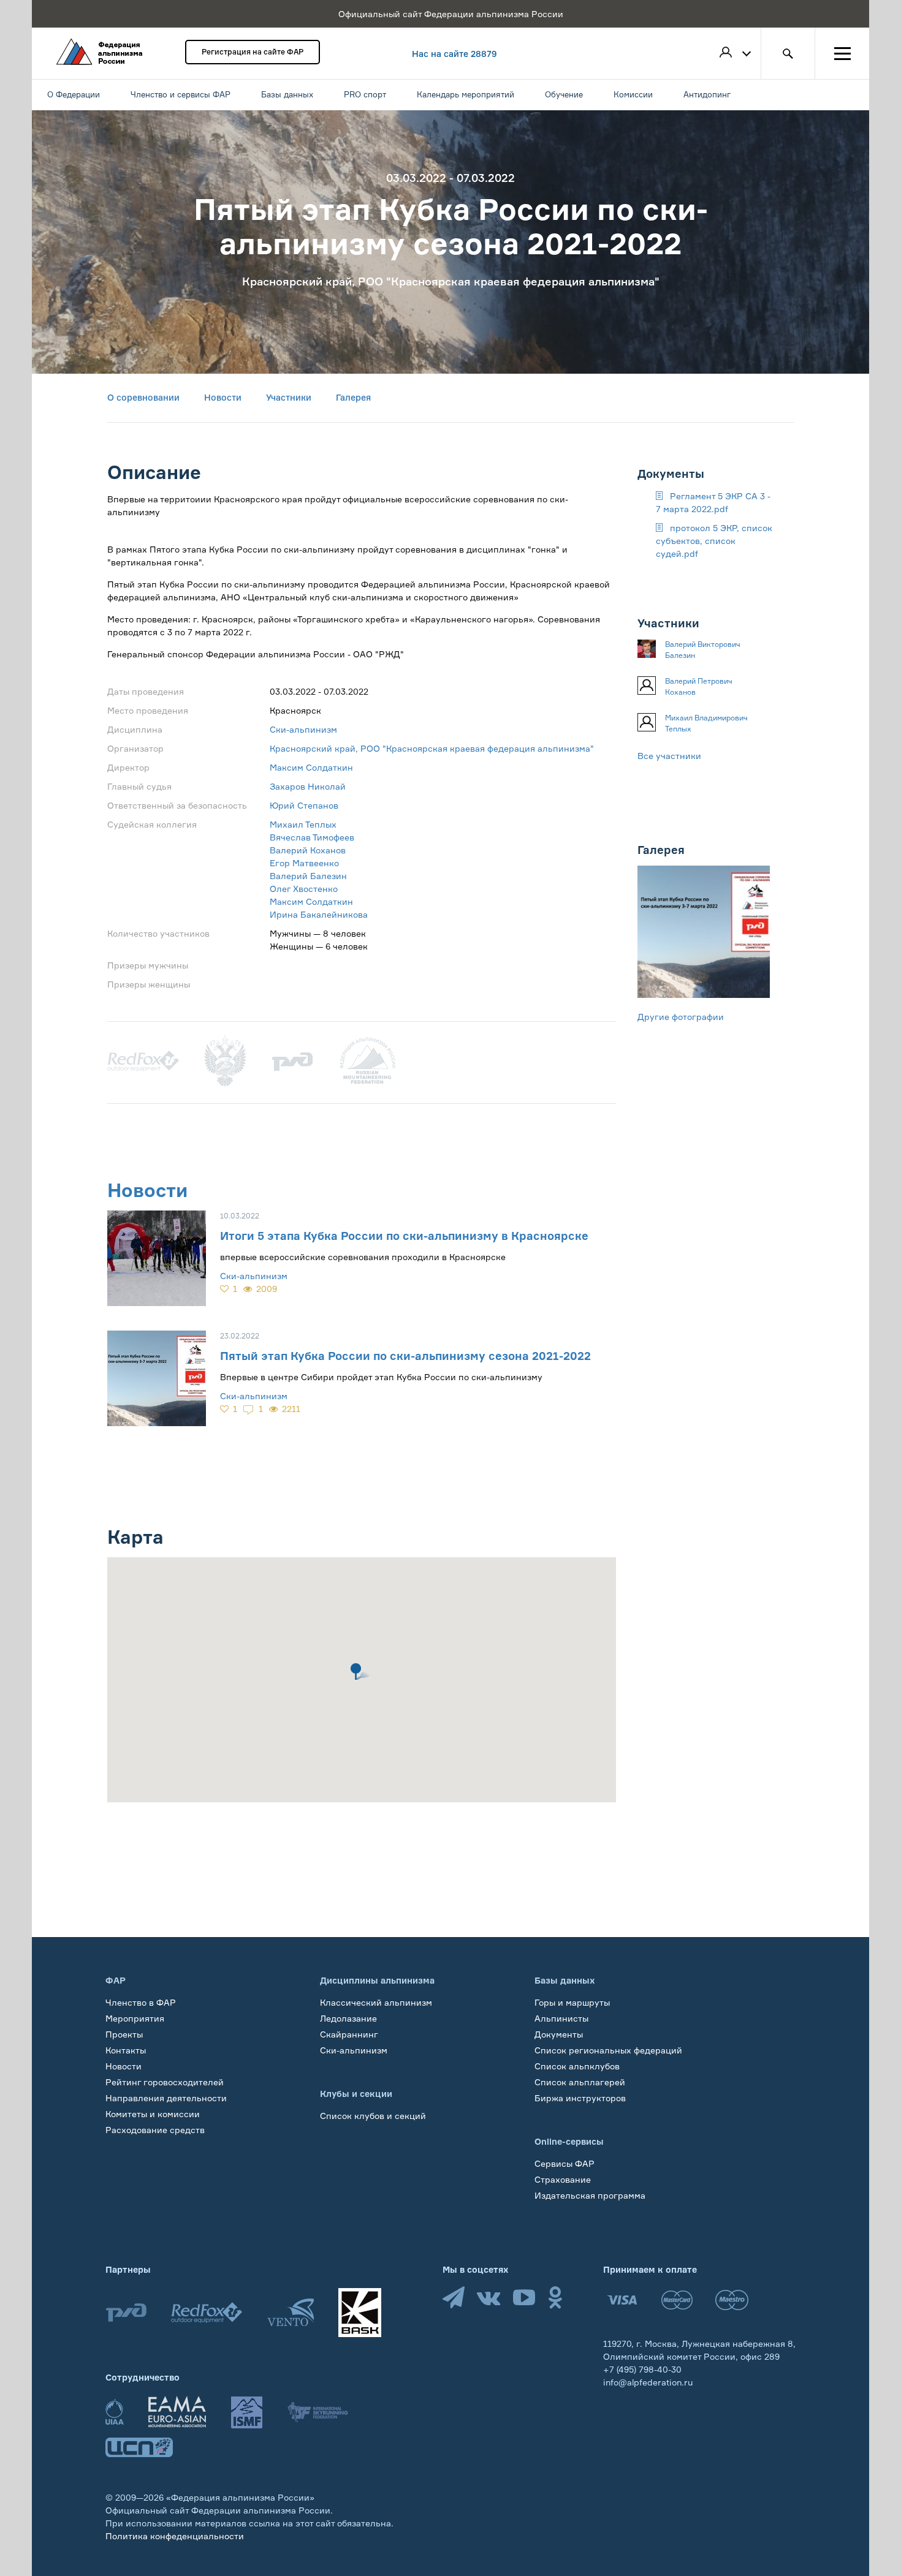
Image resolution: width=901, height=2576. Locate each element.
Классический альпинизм (376, 2002)
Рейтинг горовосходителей (165, 2082)
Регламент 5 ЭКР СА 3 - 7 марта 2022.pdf (713, 502)
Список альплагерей (580, 2082)
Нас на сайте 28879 (454, 54)
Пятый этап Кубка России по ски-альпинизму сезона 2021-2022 (405, 1356)
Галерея (353, 397)
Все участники (669, 756)
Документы (559, 2034)
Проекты (124, 2034)
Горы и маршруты (572, 2002)
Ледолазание (348, 2018)
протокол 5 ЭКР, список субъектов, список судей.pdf (714, 541)
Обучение (127, 2146)
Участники (289, 397)
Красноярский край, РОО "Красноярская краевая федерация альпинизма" (432, 748)
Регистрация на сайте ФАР (253, 52)
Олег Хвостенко (304, 889)
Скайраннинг (349, 2034)
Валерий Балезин (308, 876)
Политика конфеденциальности (175, 2536)
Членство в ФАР (141, 2002)
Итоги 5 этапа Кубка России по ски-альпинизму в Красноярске (404, 1236)
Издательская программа (590, 2195)
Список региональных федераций (608, 2050)
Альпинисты (561, 2018)
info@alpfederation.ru (648, 2382)
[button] (362, 1671)
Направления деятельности (166, 2098)
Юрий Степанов (304, 805)
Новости (223, 397)
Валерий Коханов (308, 850)
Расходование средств (155, 2130)
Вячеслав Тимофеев (312, 837)
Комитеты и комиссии (153, 2114)
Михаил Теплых (303, 824)
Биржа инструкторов (580, 2098)
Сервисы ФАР (565, 2163)
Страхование (563, 2179)
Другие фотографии (681, 1017)
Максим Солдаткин (311, 767)
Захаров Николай (308, 786)
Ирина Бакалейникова (319, 914)
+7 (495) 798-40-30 (642, 2369)
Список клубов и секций (373, 2116)
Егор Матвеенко (304, 863)
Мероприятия (135, 2018)
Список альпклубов (577, 2066)
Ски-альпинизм (303, 729)
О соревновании (143, 397)
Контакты (126, 2050)
